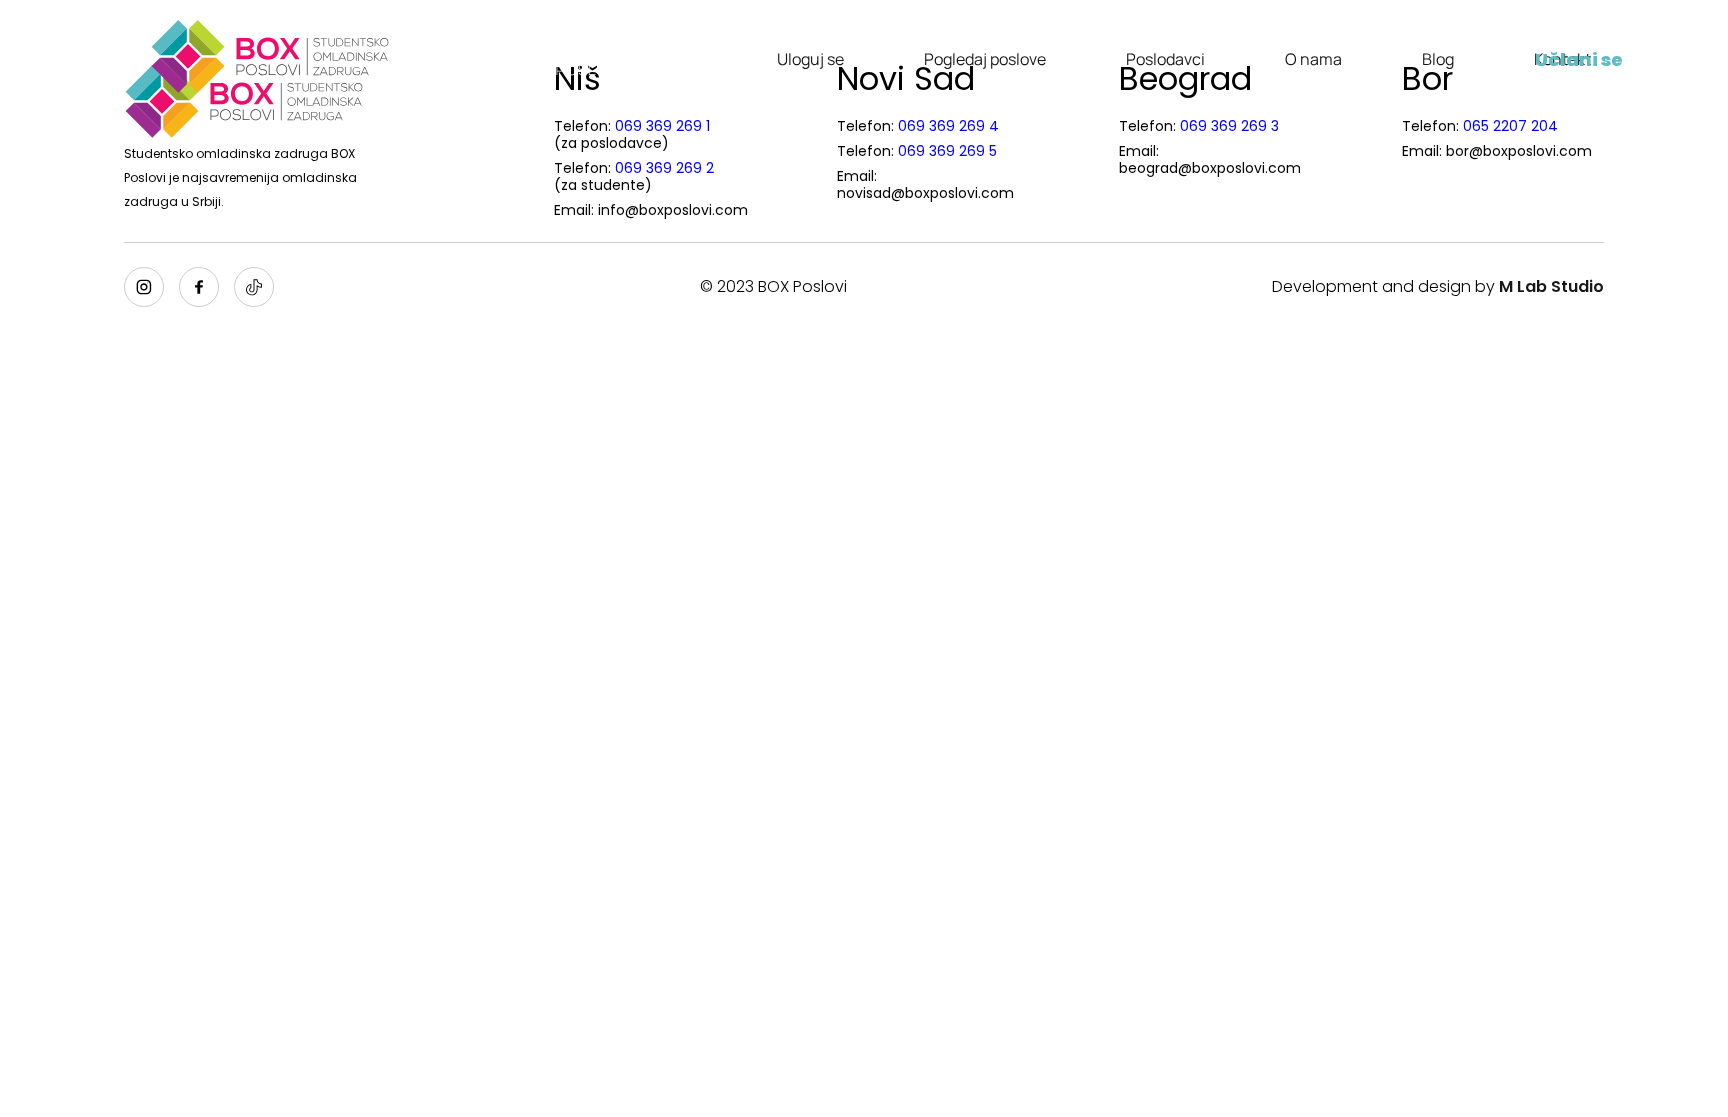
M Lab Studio (1551, 286)
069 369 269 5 (947, 151)
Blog (1438, 59)
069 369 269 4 (948, 126)
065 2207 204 (1510, 126)
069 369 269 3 (1229, 126)
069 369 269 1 (662, 126)
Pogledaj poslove (985, 59)
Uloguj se (810, 59)
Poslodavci (1165, 59)
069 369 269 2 (664, 168)
